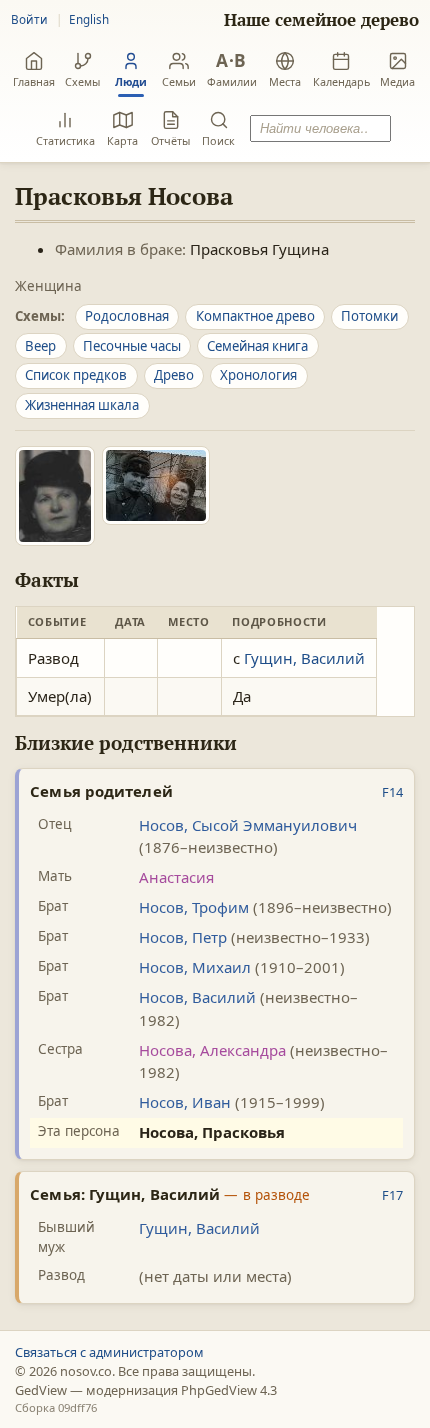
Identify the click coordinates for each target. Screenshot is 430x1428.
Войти (29, 19)
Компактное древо (255, 316)
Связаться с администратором (109, 1352)
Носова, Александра (212, 1050)
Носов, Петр (183, 937)
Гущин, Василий (304, 658)
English (89, 19)
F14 (392, 792)
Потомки (369, 316)
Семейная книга (257, 346)
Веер (40, 346)
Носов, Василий (197, 997)
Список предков (76, 375)
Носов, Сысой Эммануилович (248, 825)
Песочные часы (132, 346)
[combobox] (320, 128)
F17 (392, 1195)
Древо (174, 375)
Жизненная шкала (82, 405)
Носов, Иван (185, 1102)
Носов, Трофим (194, 907)
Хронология (258, 375)
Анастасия (176, 877)
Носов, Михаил (195, 967)
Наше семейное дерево (321, 20)
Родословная (127, 316)
